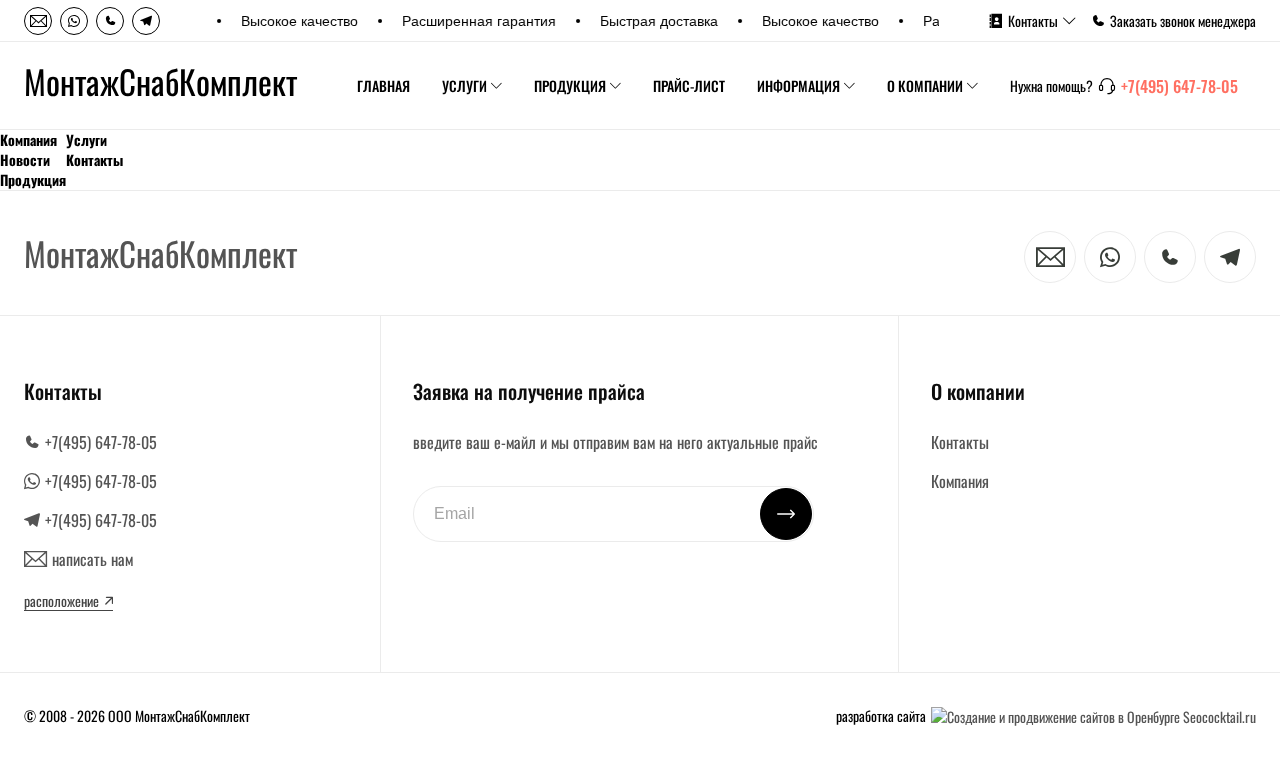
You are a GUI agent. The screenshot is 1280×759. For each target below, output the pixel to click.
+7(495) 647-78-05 (1179, 86)
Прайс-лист (689, 85)
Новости (25, 160)
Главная (383, 85)
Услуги (464, 85)
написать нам (92, 559)
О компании (925, 85)
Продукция (570, 85)
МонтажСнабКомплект (160, 82)
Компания (28, 140)
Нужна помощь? (1051, 86)
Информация (798, 85)
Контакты (1033, 21)
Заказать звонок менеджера (1183, 21)
